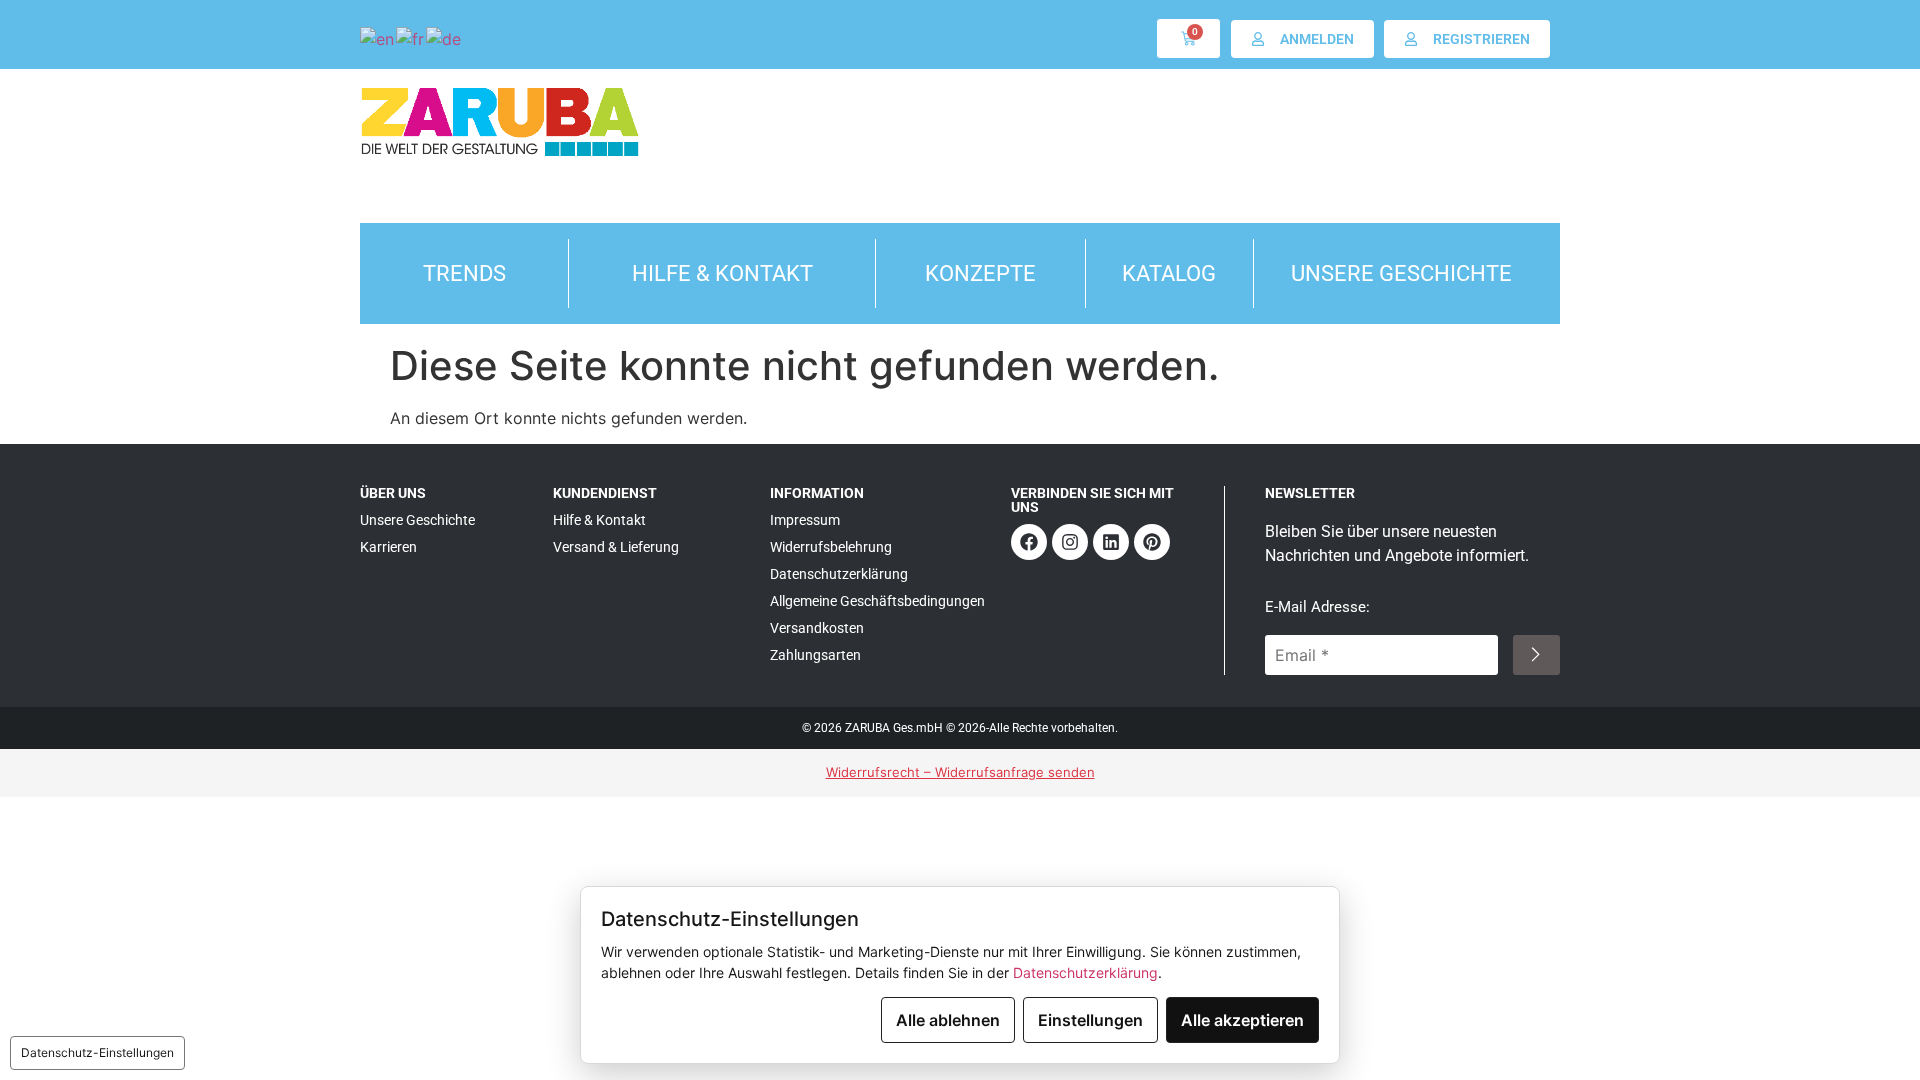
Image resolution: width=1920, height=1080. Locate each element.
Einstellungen (1090, 1020)
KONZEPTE (980, 273)
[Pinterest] (1152, 542)
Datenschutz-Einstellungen (97, 1052)
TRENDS (464, 273)
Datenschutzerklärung (1085, 972)
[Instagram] (1070, 542)
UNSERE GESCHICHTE (1401, 273)
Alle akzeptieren (1242, 1020)
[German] (444, 38)
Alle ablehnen (948, 1020)
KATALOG (1169, 273)
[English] (378, 38)
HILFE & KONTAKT (722, 273)
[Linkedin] (1111, 542)
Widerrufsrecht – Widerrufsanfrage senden (960, 772)
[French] (411, 38)
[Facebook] (1029, 542)
